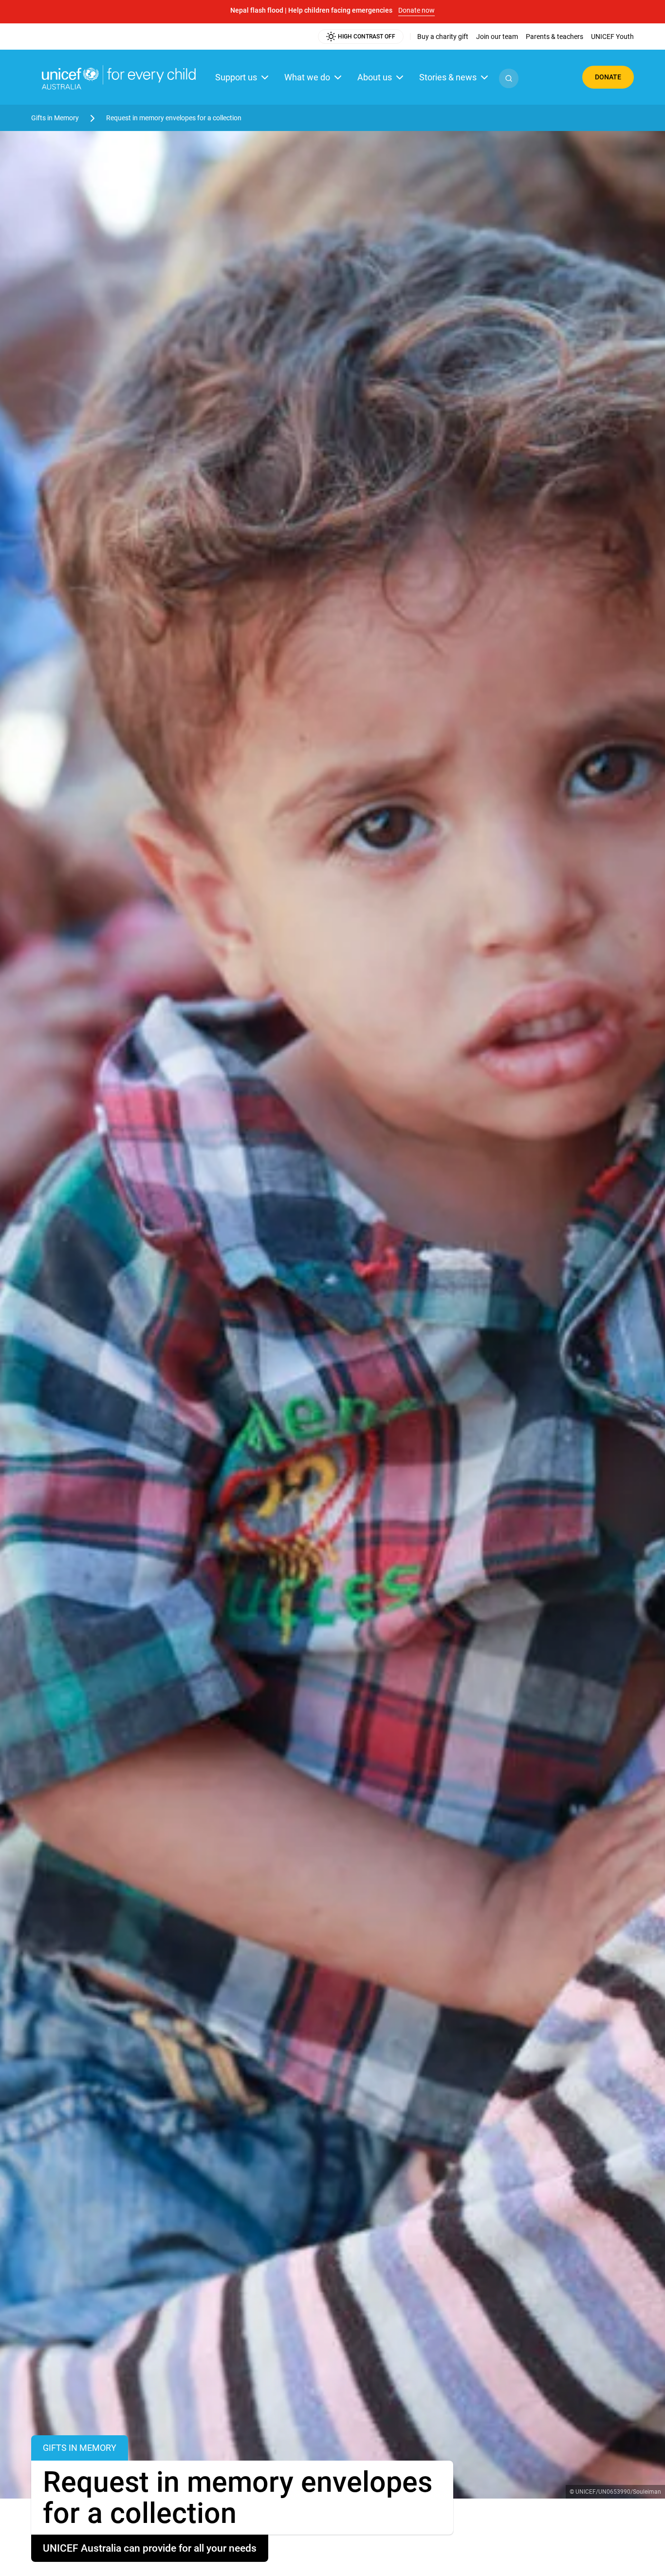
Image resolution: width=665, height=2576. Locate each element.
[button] (509, 78)
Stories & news (448, 77)
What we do (307, 77)
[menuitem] (443, 37)
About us (375, 77)
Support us (236, 77)
